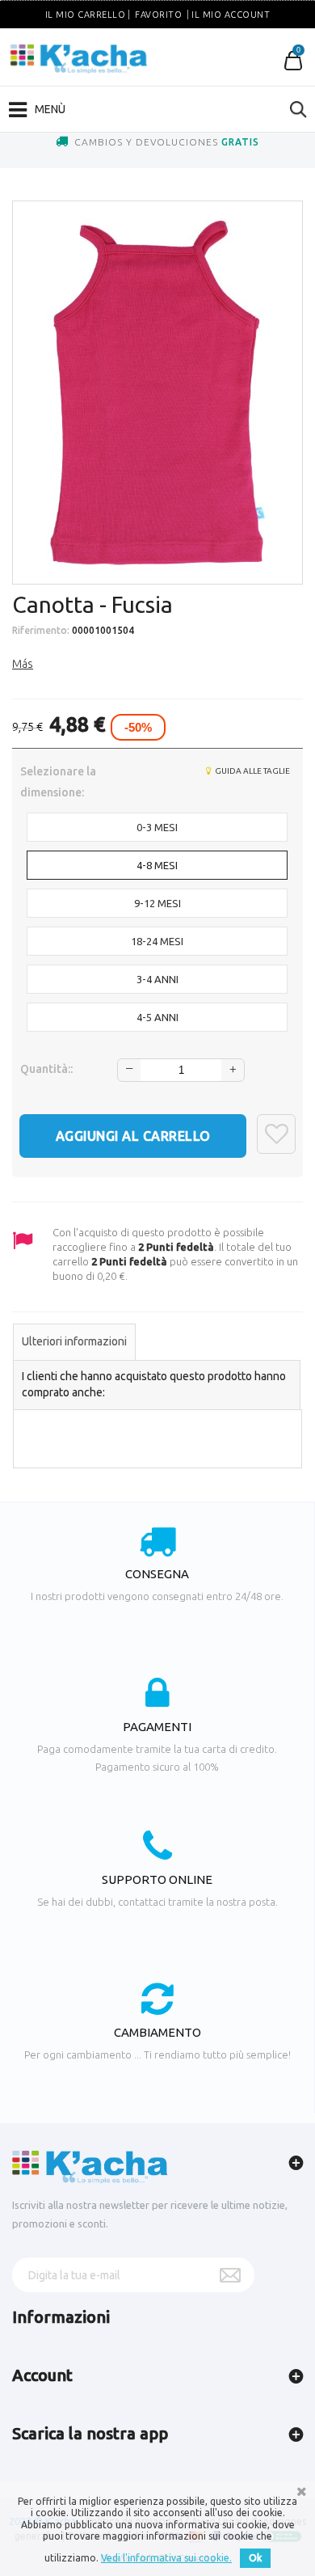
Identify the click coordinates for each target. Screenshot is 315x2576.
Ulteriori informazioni (74, 1341)
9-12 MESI (157, 903)
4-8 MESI (157, 865)
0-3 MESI (157, 827)
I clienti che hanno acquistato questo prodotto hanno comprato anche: (154, 1384)
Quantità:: (46, 1069)
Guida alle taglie (252, 771)
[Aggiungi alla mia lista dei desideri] (276, 1134)
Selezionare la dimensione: (58, 782)
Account (42, 2375)
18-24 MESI (157, 941)
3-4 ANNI (157, 979)
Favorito (158, 15)
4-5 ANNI (157, 1017)
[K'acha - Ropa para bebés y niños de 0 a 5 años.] (79, 59)
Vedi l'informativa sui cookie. (166, 2558)
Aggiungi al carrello (133, 1136)
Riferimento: (41, 630)
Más (23, 664)
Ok (255, 2558)
